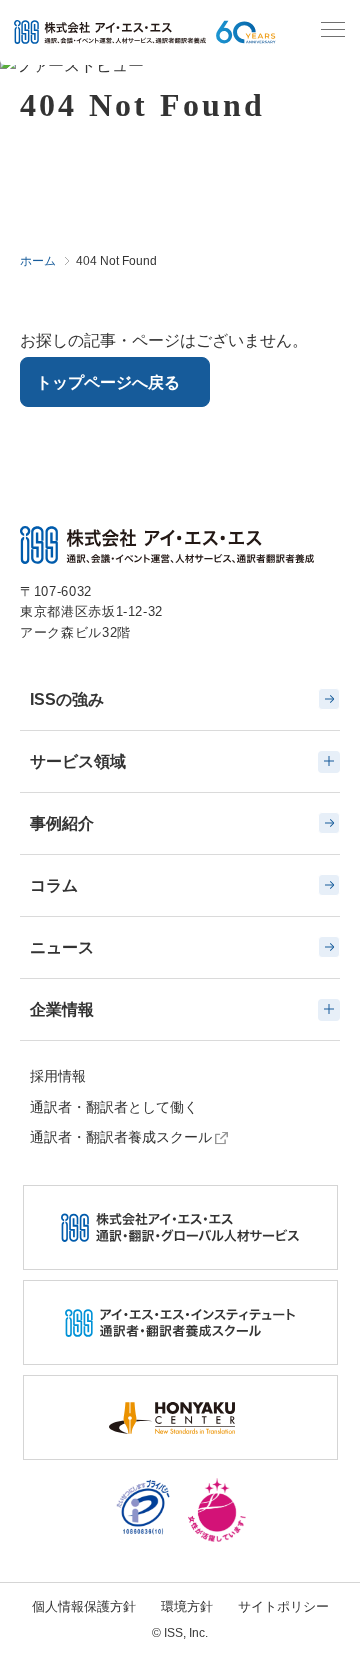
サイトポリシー (283, 1606)
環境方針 (187, 1606)
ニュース (62, 947)
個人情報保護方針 (84, 1606)
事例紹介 (62, 823)
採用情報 (58, 1076)
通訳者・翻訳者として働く (114, 1107)
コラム (54, 885)
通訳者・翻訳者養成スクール (121, 1137)
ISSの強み (67, 699)
